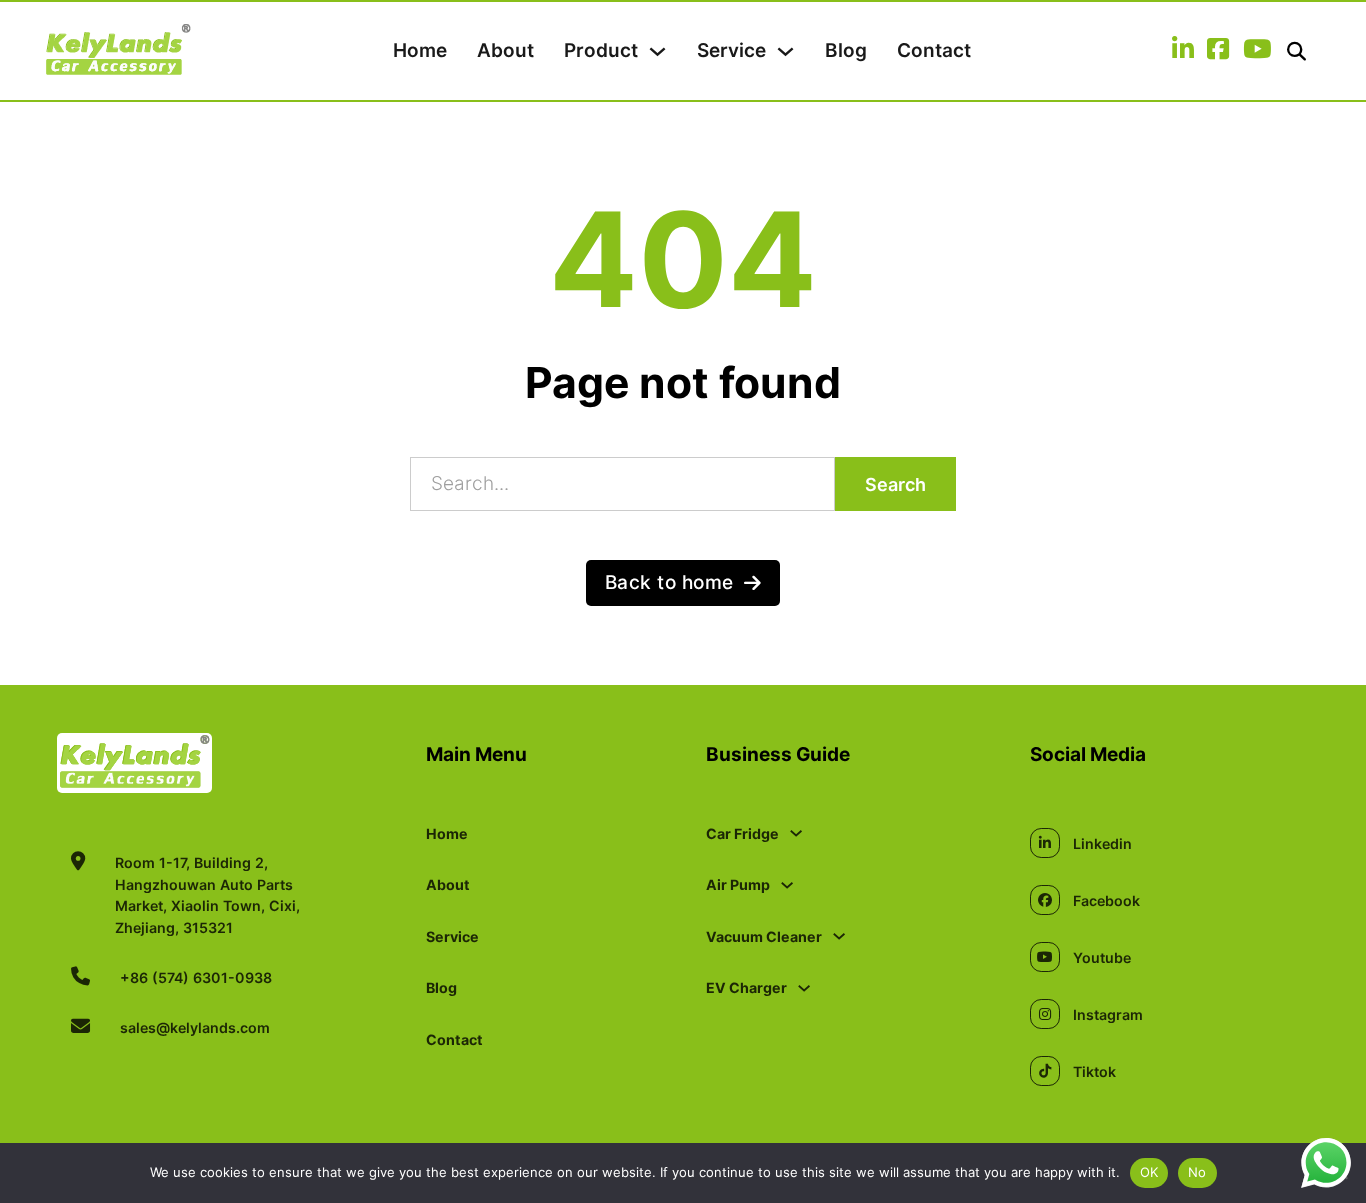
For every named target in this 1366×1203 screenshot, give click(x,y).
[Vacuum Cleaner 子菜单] (839, 936)
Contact (934, 50)
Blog (846, 50)
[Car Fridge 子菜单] (796, 833)
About (505, 50)
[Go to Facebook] (1218, 51)
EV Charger (746, 987)
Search (895, 484)
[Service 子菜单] (785, 51)
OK (1149, 1172)
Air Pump (738, 884)
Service (731, 50)
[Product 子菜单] (657, 51)
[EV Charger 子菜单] (804, 988)
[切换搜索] (1296, 51)
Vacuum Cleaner (764, 936)
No (1197, 1172)
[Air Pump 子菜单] (787, 885)
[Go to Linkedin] (1183, 51)
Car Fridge (742, 833)
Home (420, 50)
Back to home (669, 582)
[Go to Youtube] (1257, 51)
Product (601, 50)
